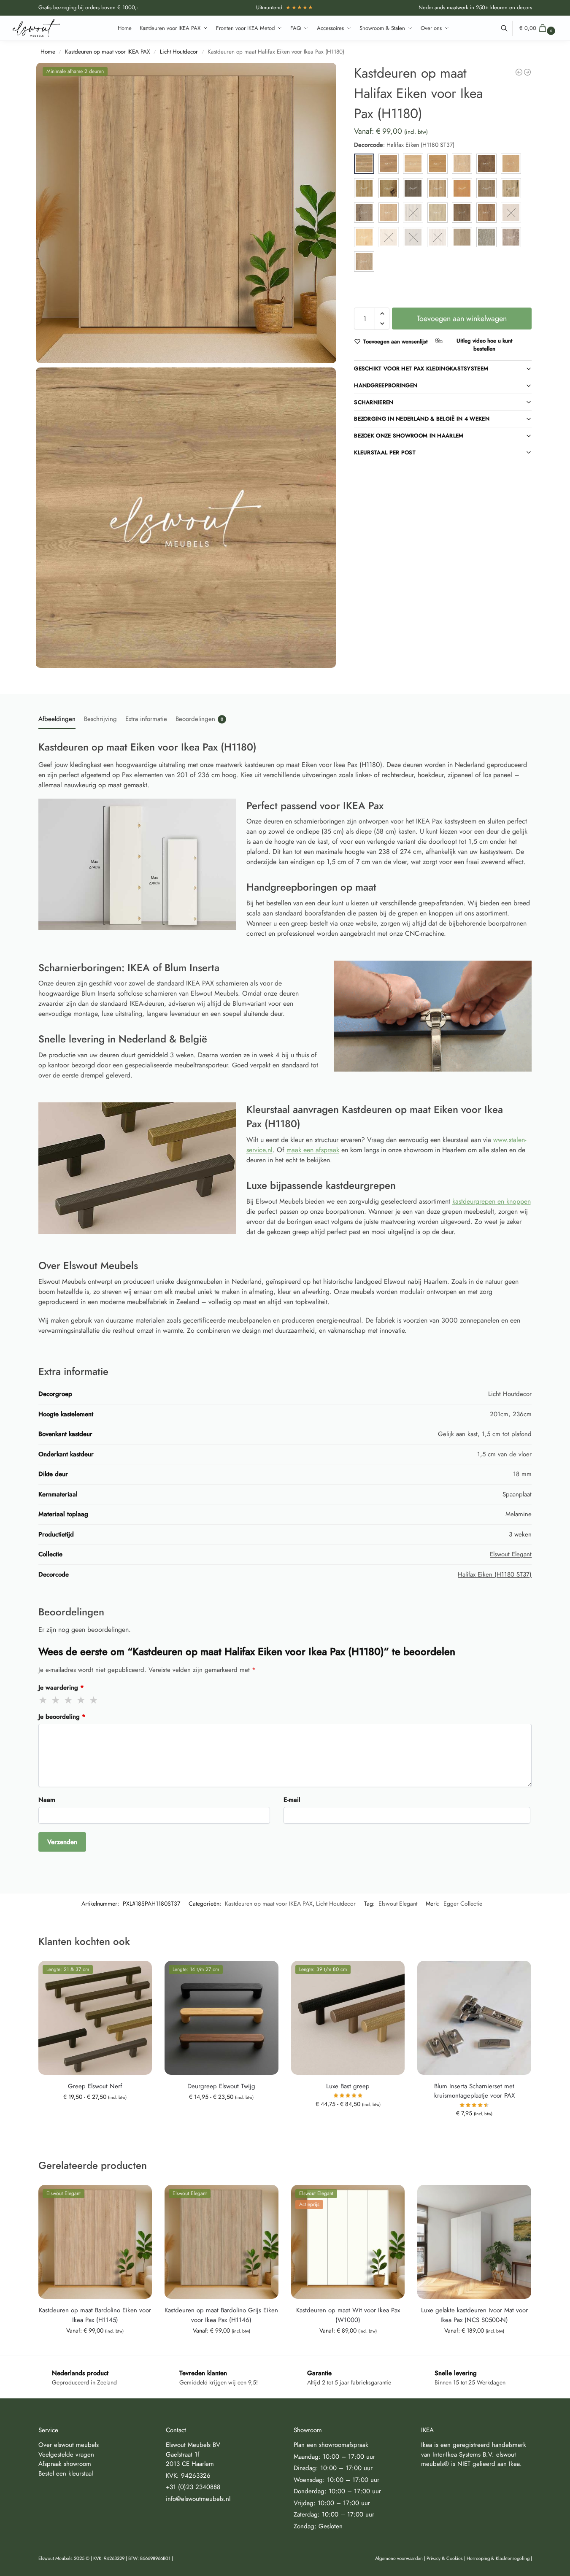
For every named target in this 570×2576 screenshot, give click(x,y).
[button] (538, 28)
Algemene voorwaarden (399, 2558)
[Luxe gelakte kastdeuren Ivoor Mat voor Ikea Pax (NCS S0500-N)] (474, 2242)
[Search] (509, 28)
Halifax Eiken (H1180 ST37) (495, 1574)
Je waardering (61, 1688)
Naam (47, 1800)
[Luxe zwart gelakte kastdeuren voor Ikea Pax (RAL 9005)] (527, 72)
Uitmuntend (285, 7)
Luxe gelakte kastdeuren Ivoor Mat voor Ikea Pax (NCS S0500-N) (474, 2315)
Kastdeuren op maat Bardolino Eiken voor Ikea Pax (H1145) (95, 2315)
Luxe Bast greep (348, 2086)
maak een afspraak (313, 1150)
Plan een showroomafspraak (331, 2445)
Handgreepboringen (386, 385)
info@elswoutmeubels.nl (198, 2498)
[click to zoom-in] (186, 213)
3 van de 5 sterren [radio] (69, 1700)
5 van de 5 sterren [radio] (94, 1700)
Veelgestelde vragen (66, 2454)
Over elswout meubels (69, 2445)
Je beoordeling (62, 1717)
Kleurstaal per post (385, 452)
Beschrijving (100, 719)
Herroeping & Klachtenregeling (498, 2558)
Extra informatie (146, 719)
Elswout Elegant (511, 1554)
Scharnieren (374, 402)
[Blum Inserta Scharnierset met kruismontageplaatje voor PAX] (474, 2018)
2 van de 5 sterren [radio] (56, 1700)
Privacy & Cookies (445, 2558)
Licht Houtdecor (179, 52)
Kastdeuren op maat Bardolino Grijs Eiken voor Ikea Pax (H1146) (221, 2315)
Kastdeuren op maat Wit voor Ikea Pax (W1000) (348, 2315)
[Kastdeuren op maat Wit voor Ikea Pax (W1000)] (519, 72)
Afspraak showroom (65, 2464)
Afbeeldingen (57, 719)
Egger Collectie (463, 1904)
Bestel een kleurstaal (66, 2473)
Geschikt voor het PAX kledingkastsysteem (421, 369)
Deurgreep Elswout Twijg (221, 2086)
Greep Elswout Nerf (95, 2086)
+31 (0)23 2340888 (193, 2487)
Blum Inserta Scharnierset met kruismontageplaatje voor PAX (474, 2091)
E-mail (292, 1800)
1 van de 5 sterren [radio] (43, 1700)
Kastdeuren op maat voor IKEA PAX (108, 52)
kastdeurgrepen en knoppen (492, 1201)
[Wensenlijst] (139, 1974)
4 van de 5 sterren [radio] (81, 1700)
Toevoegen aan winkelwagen (462, 319)
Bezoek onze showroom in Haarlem (409, 436)
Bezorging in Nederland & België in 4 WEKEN (422, 419)
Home (48, 52)
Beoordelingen (199, 719)
